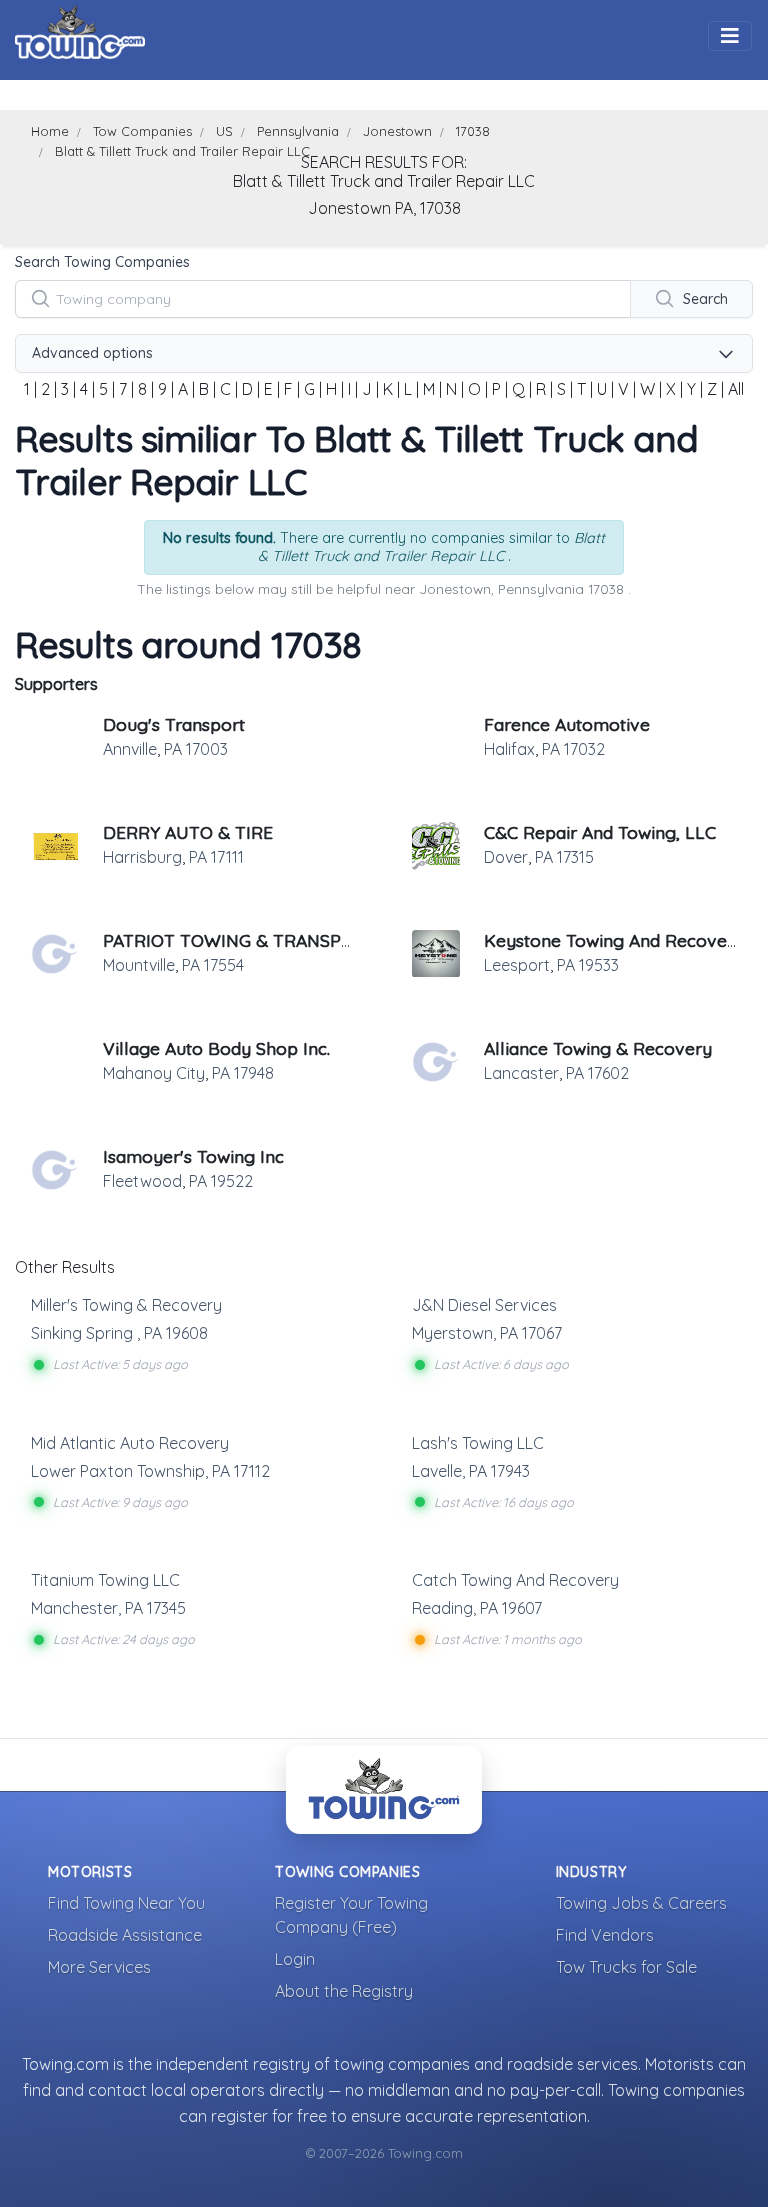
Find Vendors (605, 1935)
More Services (99, 1967)
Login (295, 1959)
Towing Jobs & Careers (641, 1903)
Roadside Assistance (125, 1935)
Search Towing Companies (102, 262)
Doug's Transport (174, 724)
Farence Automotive (567, 724)
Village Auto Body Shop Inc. (216, 1048)
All (736, 389)
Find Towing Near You (126, 1903)
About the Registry (344, 1991)
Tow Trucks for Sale (626, 1967)
